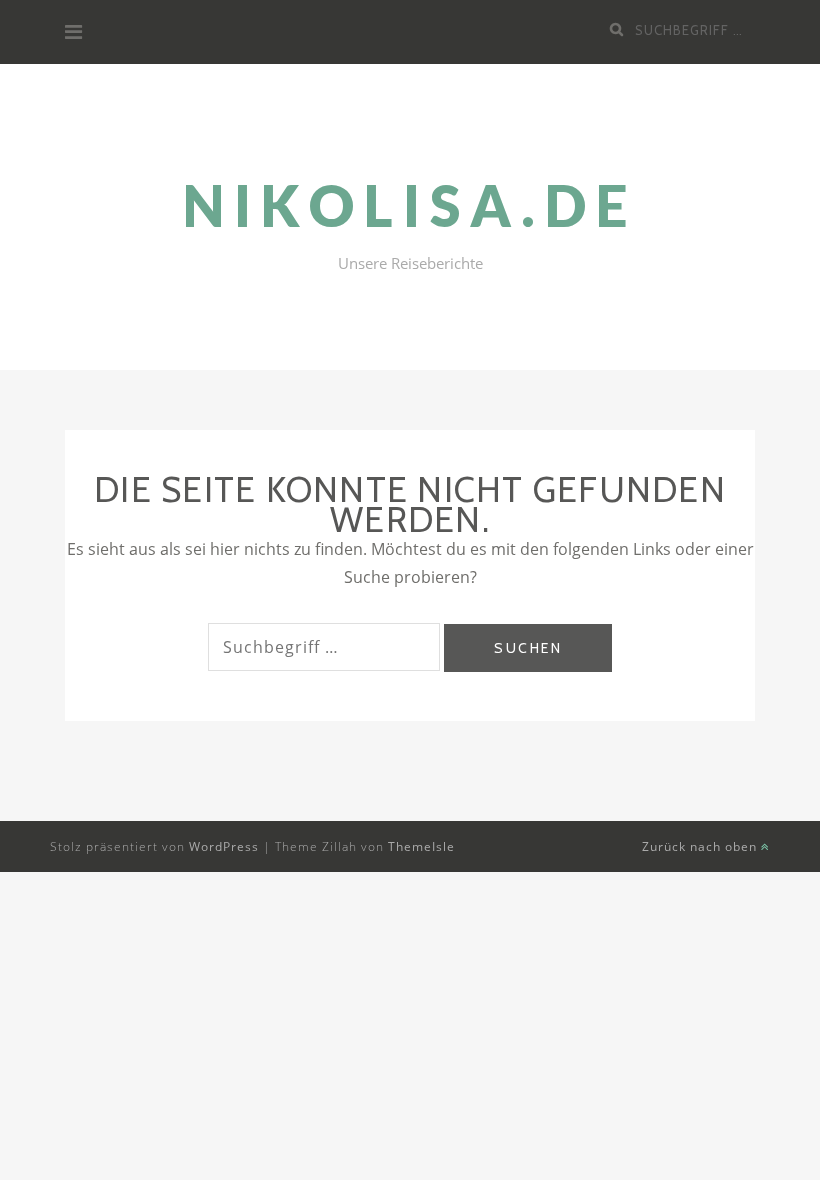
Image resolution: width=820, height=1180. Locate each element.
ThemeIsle (421, 846)
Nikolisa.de (410, 205)
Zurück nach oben (701, 846)
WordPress (224, 846)
